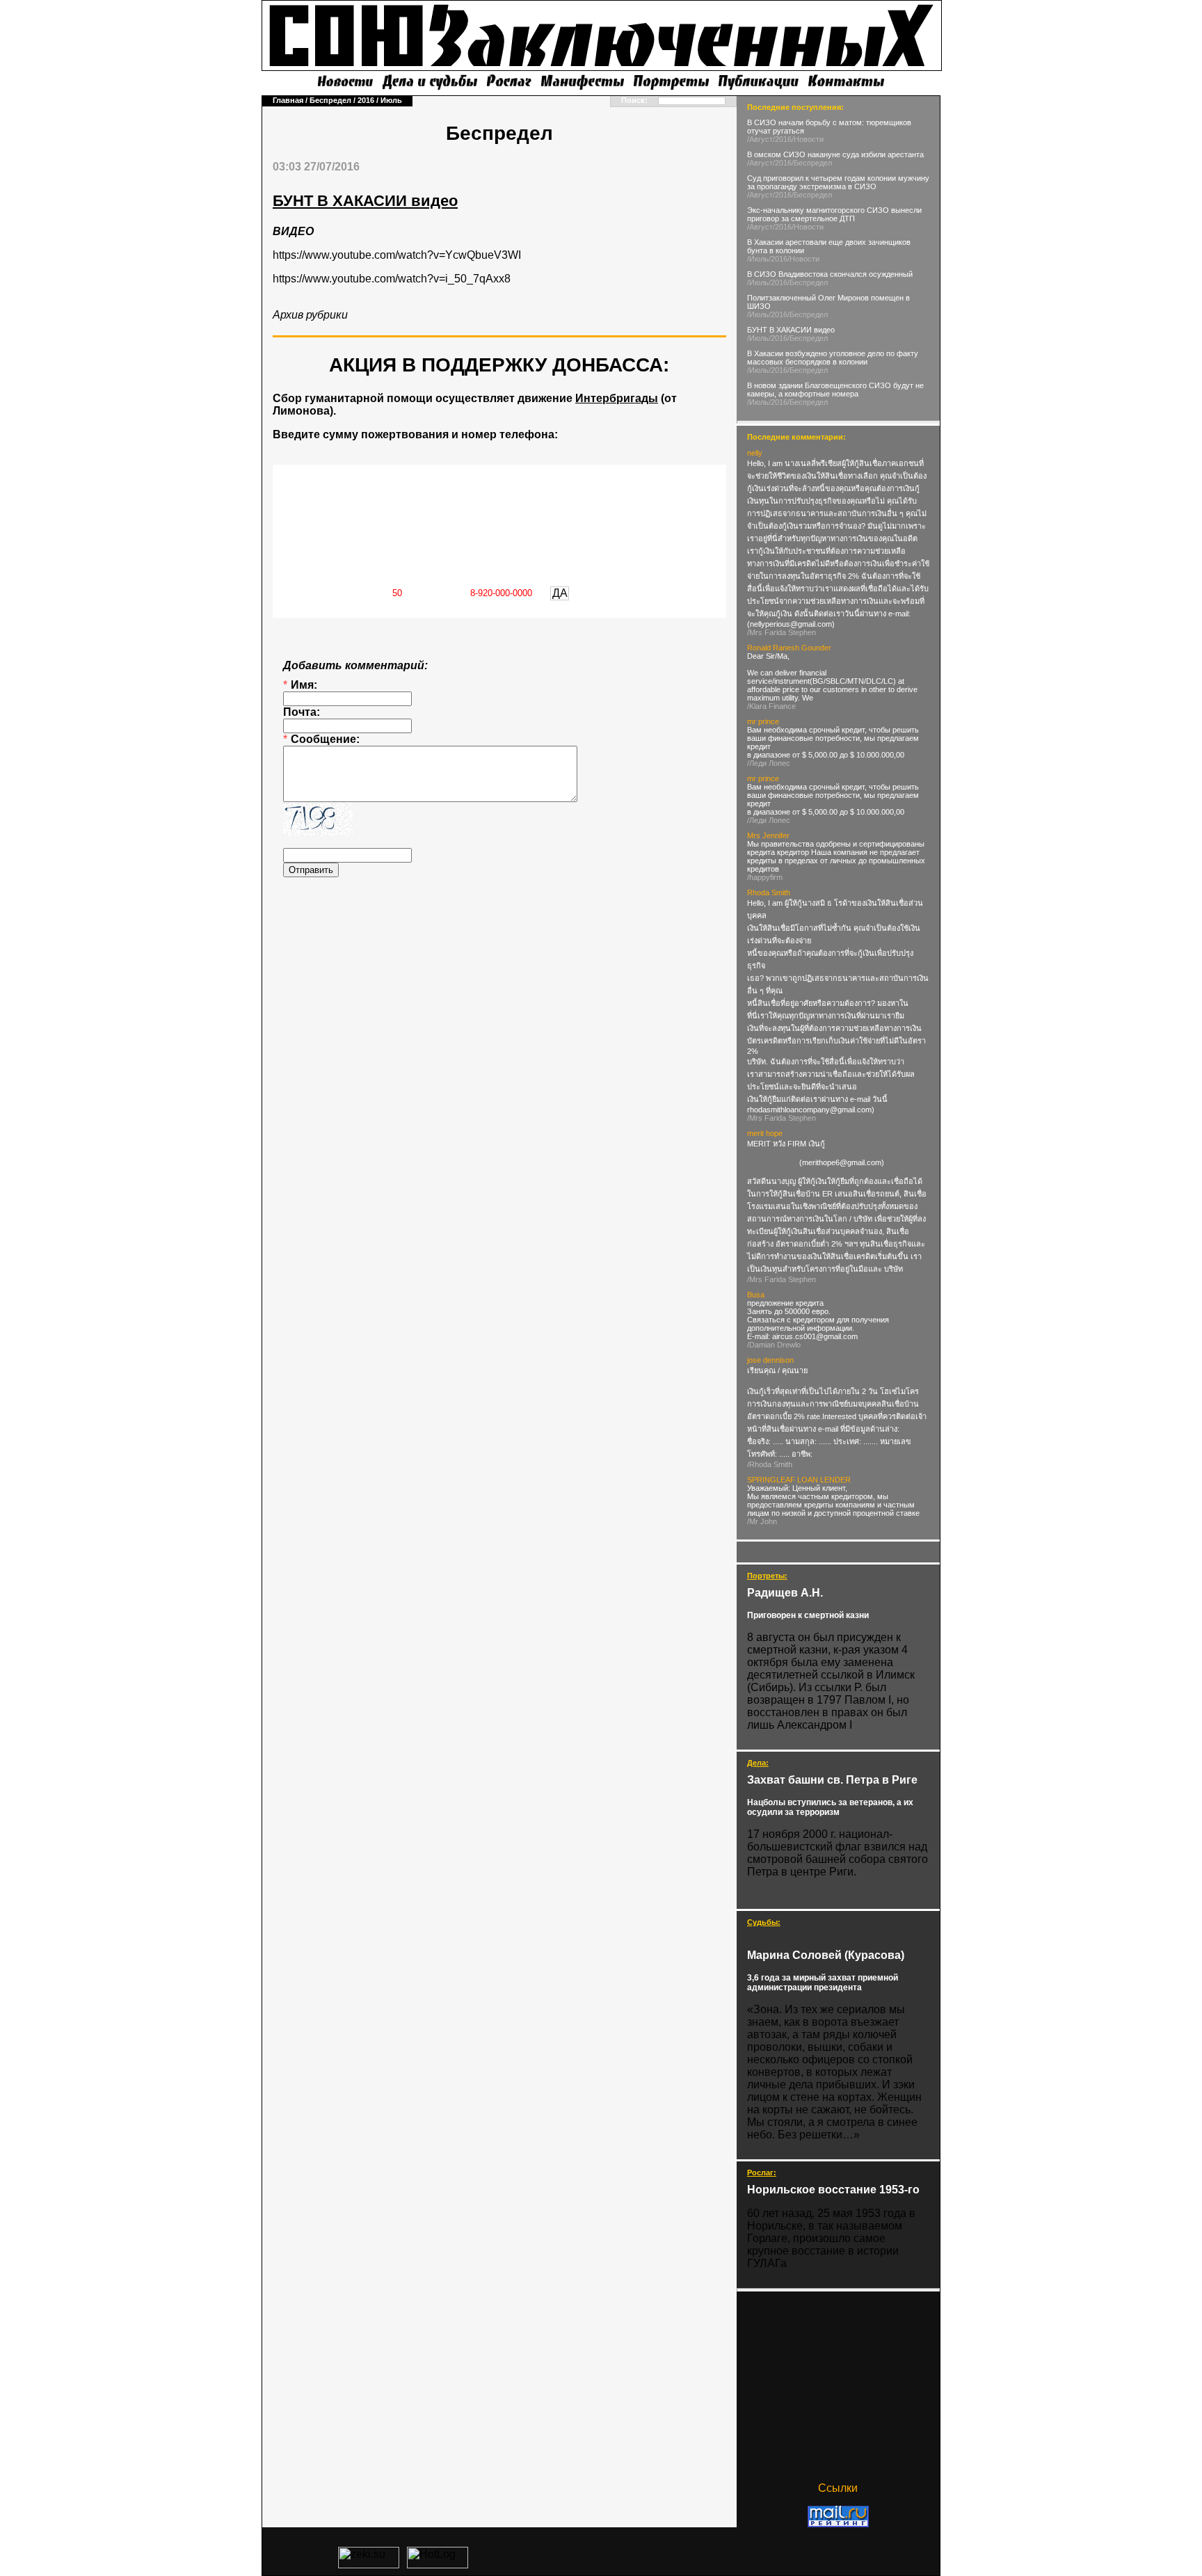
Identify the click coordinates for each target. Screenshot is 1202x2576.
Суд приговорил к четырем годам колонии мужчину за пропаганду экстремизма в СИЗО (838, 182)
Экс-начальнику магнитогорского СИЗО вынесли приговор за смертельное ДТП (834, 214)
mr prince (763, 721)
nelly (755, 453)
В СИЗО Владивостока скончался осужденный (830, 274)
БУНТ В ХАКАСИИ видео (791, 330)
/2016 (782, 139)
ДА (560, 593)
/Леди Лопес (769, 763)
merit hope (765, 1133)
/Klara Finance (771, 706)
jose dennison (770, 1360)
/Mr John (762, 1521)
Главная (288, 100)
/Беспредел (812, 163)
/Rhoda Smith (770, 1464)
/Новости (808, 139)
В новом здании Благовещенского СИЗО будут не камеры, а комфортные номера (835, 390)
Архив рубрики (310, 315)
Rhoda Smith (769, 893)
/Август (760, 139)
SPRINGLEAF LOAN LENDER (799, 1480)
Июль (391, 100)
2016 (366, 100)
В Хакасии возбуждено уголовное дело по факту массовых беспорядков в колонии (833, 358)
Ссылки (838, 2488)
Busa (756, 1295)
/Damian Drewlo (774, 1345)
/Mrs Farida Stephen (782, 632)
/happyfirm (765, 877)
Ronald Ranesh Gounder (789, 648)
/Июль (758, 259)
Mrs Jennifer (768, 835)
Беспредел (330, 100)
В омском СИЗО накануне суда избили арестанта (835, 154)
